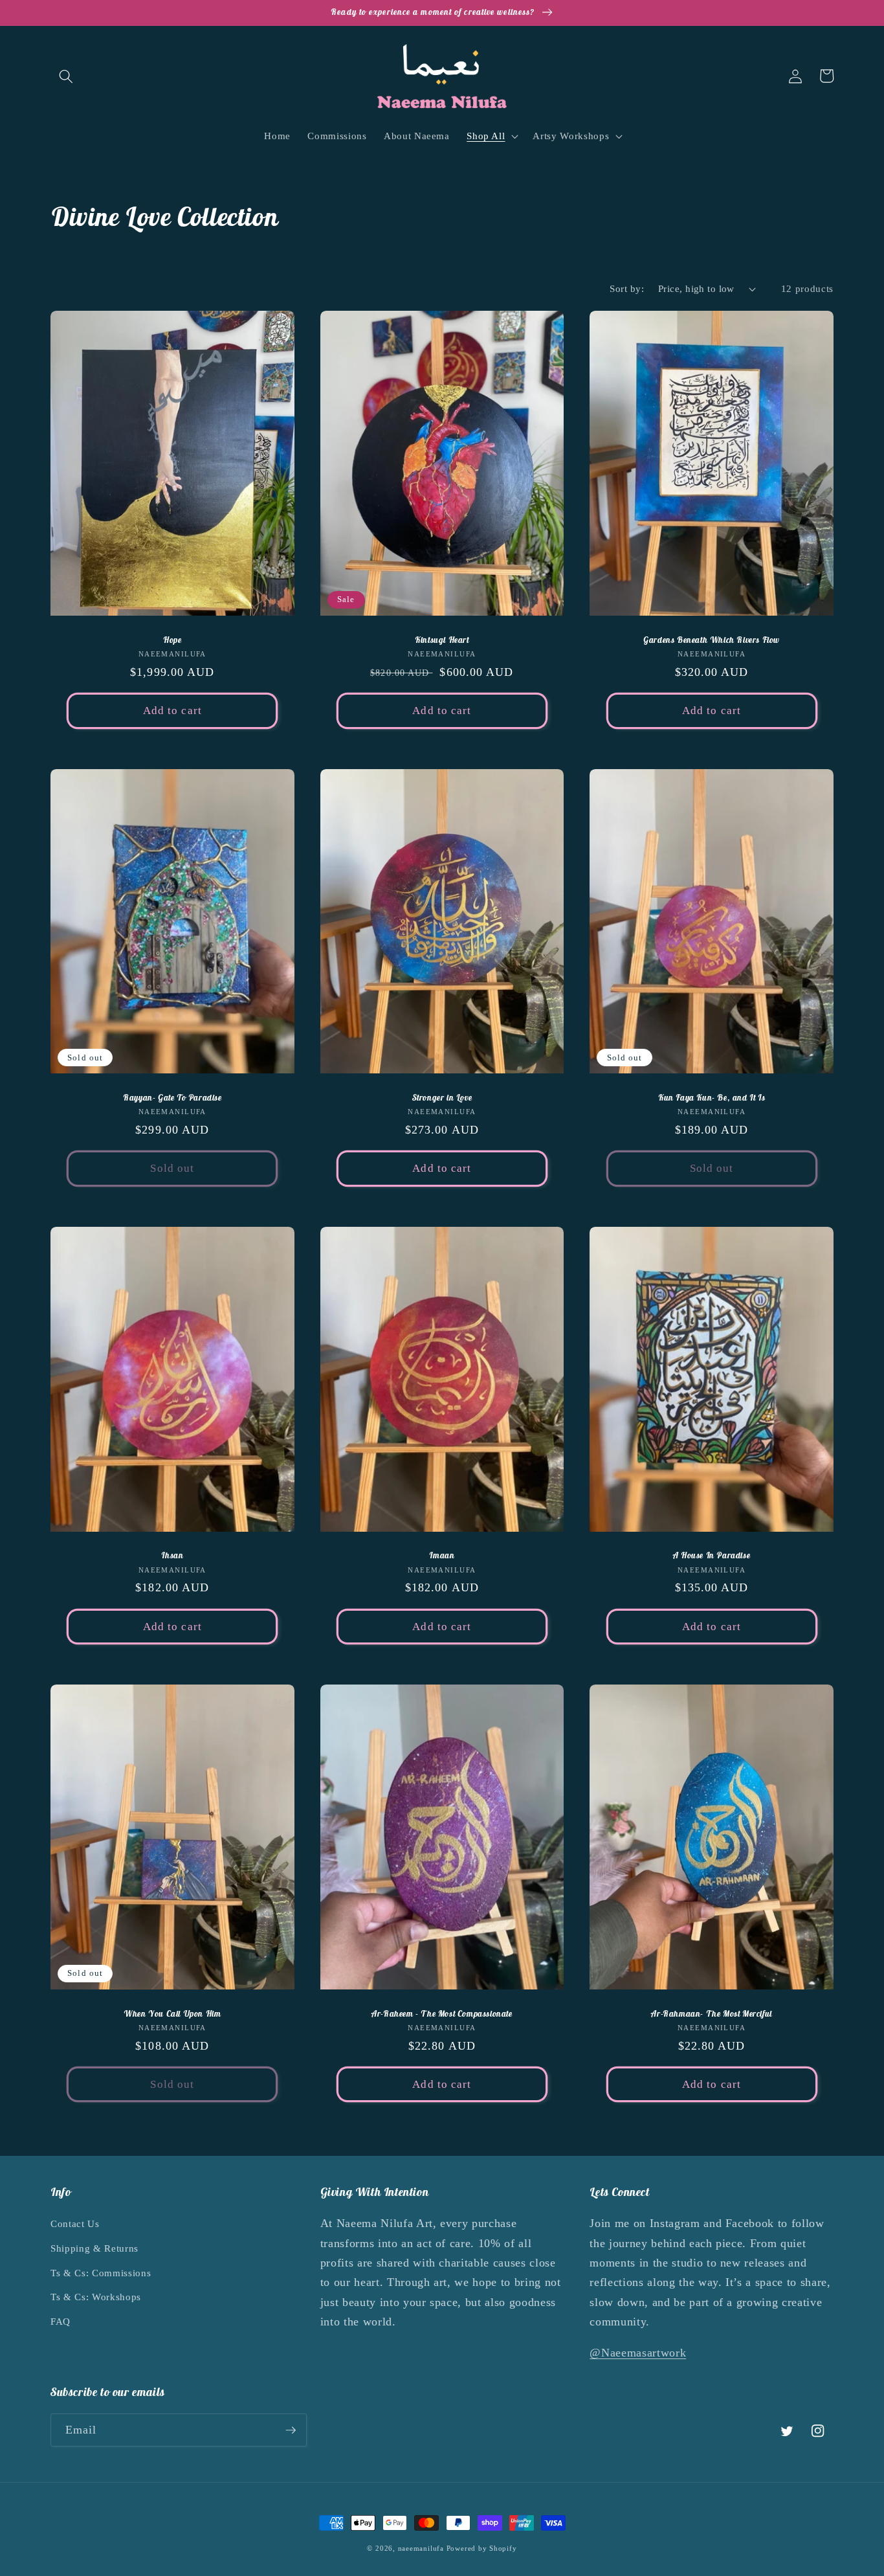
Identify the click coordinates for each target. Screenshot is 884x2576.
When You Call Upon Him (172, 2014)
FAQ (61, 2321)
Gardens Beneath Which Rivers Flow (712, 640)
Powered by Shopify (482, 2548)
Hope (172, 640)
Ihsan (172, 1556)
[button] (66, 76)
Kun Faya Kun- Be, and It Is (712, 1098)
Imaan (442, 1556)
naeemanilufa (421, 2548)
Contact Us (75, 2223)
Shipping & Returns (94, 2248)
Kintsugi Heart (442, 640)
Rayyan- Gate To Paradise (172, 1098)
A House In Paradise (712, 1556)
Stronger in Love (442, 1098)
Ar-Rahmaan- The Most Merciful (711, 2014)
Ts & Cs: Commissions (101, 2273)
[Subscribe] (291, 2430)
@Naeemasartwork (638, 2353)
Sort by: (627, 288)
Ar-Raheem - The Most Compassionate (442, 2014)
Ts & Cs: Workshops (96, 2297)
